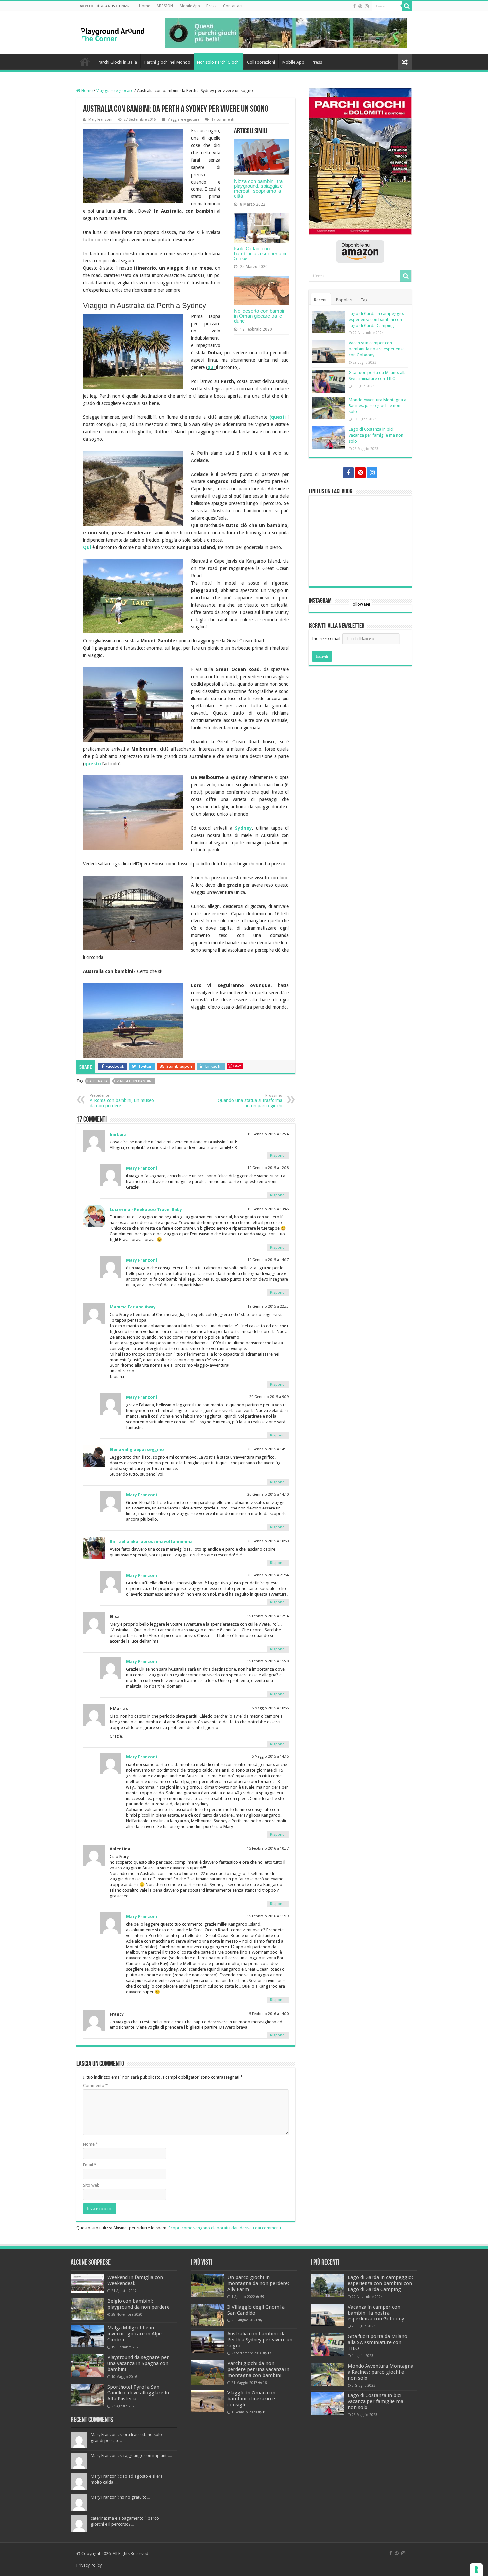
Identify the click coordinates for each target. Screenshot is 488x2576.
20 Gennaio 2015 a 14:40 (268, 1494)
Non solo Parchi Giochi (218, 62)
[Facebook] (354, 6)
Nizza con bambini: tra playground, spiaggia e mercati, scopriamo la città (258, 188)
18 (265, 2320)
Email (90, 2165)
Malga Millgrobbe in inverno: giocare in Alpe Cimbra (134, 2334)
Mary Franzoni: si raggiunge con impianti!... (131, 2455)
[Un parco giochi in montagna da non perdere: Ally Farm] (207, 2286)
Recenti (321, 300)
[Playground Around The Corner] (113, 32)
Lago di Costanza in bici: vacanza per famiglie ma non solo (376, 435)
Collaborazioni (261, 62)
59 (262, 2297)
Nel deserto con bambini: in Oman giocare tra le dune (261, 316)
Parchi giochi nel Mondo (167, 62)
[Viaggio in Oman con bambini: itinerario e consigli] (207, 2401)
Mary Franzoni (100, 120)
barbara (118, 1134)
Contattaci (233, 6)
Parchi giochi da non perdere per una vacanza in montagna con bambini (258, 2369)
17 (269, 2353)
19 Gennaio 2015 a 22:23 (268, 1307)
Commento (95, 2085)
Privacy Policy (89, 2565)
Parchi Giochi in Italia (117, 62)
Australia (98, 1081)
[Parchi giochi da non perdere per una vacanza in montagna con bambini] (207, 2373)
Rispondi (278, 1156)
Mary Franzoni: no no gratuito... (120, 2497)
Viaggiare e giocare (115, 90)
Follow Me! (360, 604)
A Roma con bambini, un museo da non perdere (122, 1101)
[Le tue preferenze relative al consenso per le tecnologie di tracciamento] (476, 2570)
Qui (88, 547)
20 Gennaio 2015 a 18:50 (268, 1541)
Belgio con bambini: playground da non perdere (138, 2304)
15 (264, 2412)
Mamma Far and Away (133, 1307)
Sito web (91, 2185)
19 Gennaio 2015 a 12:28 (268, 1168)
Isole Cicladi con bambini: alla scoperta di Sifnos (260, 253)
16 (265, 2383)
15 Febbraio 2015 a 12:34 (268, 1616)
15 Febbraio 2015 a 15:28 (268, 1661)
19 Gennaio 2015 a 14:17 (268, 1260)
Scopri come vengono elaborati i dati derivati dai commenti (225, 2228)
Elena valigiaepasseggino (137, 1450)
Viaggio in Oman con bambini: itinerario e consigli (251, 2399)
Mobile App (190, 6)
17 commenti (223, 120)
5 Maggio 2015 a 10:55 (270, 1708)
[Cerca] (407, 6)
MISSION (165, 6)
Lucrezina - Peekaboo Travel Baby (146, 1209)
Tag (364, 300)
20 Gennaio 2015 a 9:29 (269, 1397)
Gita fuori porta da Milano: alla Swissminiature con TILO (378, 2342)
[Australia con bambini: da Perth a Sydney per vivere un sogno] (207, 2342)
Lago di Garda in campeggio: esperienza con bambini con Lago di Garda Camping (376, 319)
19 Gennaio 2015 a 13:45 (268, 1209)
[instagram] (367, 6)
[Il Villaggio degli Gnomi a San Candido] (207, 2315)
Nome (90, 2144)
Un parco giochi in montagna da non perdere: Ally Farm (258, 2283)
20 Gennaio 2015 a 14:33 (268, 1449)
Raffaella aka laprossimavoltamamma (151, 1542)
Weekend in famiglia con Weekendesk (135, 2280)
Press (211, 6)
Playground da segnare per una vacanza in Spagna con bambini (138, 2363)
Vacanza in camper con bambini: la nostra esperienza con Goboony (377, 349)
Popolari (344, 300)
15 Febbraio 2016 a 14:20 (268, 2014)
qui (211, 367)
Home (145, 6)
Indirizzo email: (327, 639)
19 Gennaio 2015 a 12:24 (268, 1134)
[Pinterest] (360, 6)
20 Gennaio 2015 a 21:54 (268, 1575)
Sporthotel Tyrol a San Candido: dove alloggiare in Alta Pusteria (138, 2393)
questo (93, 764)
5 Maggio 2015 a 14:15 (270, 1757)
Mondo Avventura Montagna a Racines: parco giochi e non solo (377, 406)
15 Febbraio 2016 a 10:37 (268, 1848)
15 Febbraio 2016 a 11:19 (268, 1916)
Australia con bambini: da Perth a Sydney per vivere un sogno (260, 2340)
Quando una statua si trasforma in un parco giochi (250, 1101)
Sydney (244, 828)
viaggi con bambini (135, 1081)
